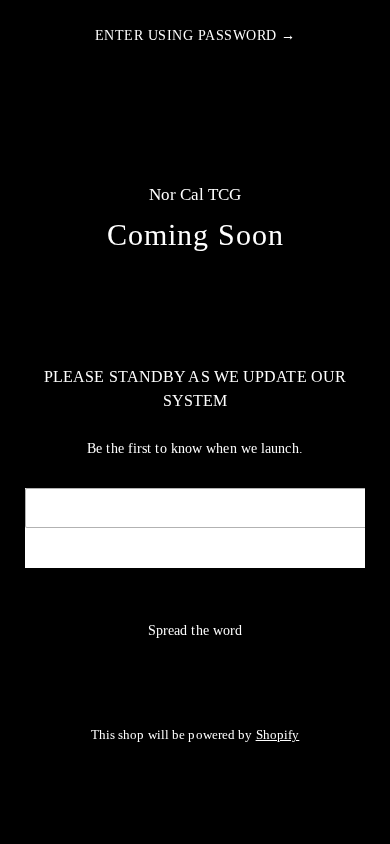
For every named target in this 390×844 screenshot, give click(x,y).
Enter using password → (195, 35)
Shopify (278, 735)
